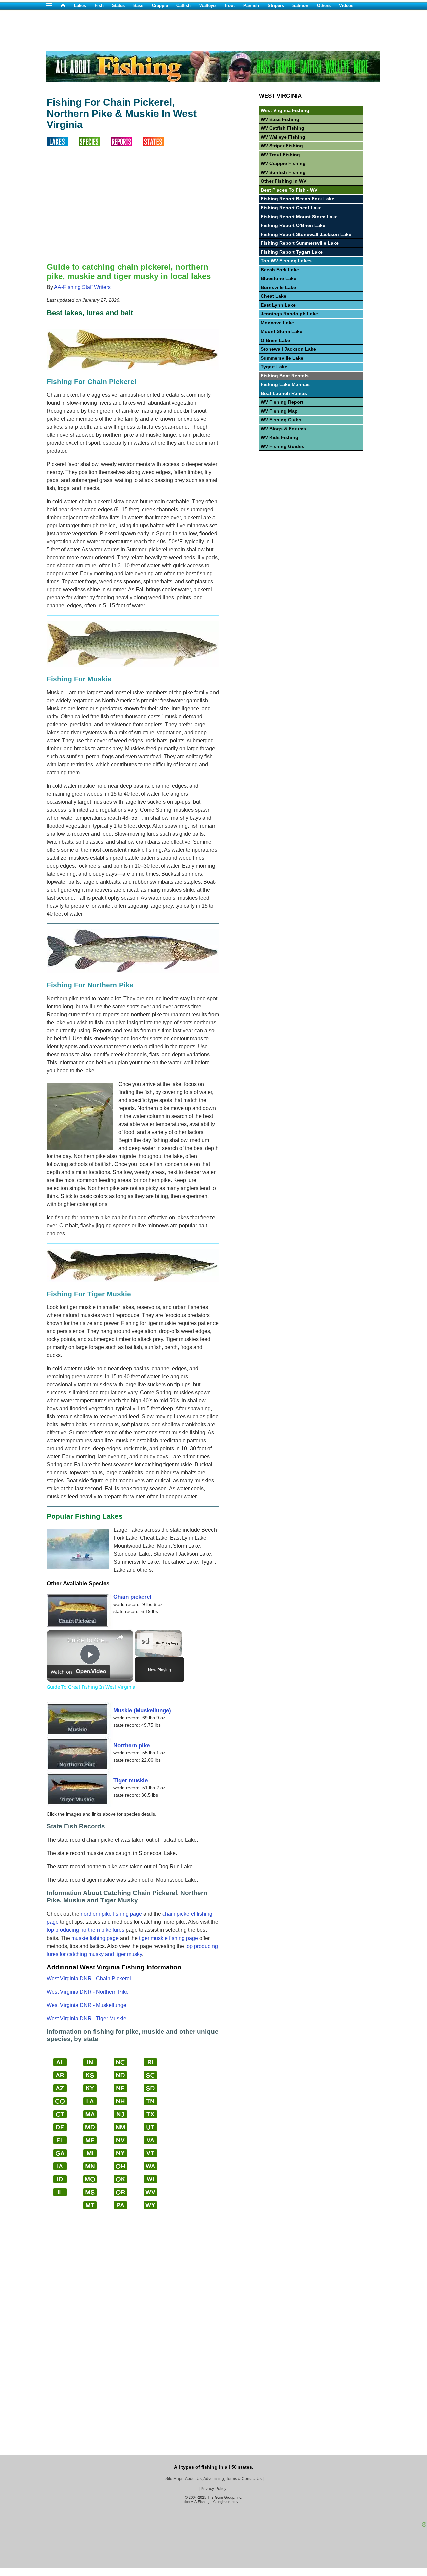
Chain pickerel (132, 1597)
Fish (99, 6)
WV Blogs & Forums (283, 429)
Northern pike (132, 1745)
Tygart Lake (274, 367)
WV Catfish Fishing (282, 128)
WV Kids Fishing (279, 437)
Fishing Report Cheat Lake (291, 208)
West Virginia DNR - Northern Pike (88, 1992)
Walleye (207, 6)
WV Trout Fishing (280, 155)
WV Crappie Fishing (283, 163)
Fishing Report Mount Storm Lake (299, 217)
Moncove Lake (277, 323)
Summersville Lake (282, 358)
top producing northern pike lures (86, 1930)
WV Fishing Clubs (281, 420)
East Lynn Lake (278, 305)
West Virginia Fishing (285, 110)
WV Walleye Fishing (283, 137)
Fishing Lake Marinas (285, 384)
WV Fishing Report (282, 402)
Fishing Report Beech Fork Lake (297, 199)
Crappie (160, 6)
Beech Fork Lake (280, 270)
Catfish (184, 6)
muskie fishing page (95, 1938)
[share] (120, 1637)
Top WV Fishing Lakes (286, 261)
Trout (229, 6)
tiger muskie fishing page (169, 1938)
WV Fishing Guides (282, 446)
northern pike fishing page (111, 1914)
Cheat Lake (273, 296)
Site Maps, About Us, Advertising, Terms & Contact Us (213, 2479)
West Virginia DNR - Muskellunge (87, 2005)
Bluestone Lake (278, 278)
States (118, 6)
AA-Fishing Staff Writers (82, 287)
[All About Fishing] (67, 6)
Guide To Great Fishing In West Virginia (89, 1640)
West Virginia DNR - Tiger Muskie (87, 2018)
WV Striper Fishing (282, 146)
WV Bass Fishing (280, 119)
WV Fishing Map (279, 411)
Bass (138, 6)
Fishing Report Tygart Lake (292, 252)
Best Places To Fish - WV (289, 190)
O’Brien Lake (275, 340)
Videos (346, 6)
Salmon (300, 6)
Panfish (251, 6)
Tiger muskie (131, 1780)
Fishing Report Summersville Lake (300, 243)
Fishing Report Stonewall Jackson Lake (306, 234)
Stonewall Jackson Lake (288, 349)
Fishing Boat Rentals (285, 376)
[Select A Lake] (63, 145)
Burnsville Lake (278, 287)
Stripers (276, 6)
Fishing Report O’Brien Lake (293, 225)
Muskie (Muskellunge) (142, 1710)
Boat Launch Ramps (284, 393)
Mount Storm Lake (281, 331)
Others (324, 6)
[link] (57, 1641)
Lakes (80, 6)
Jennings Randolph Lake (289, 314)
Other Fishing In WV (283, 181)
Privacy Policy (213, 2489)
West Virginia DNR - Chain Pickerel (89, 1978)
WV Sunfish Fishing (283, 172)
